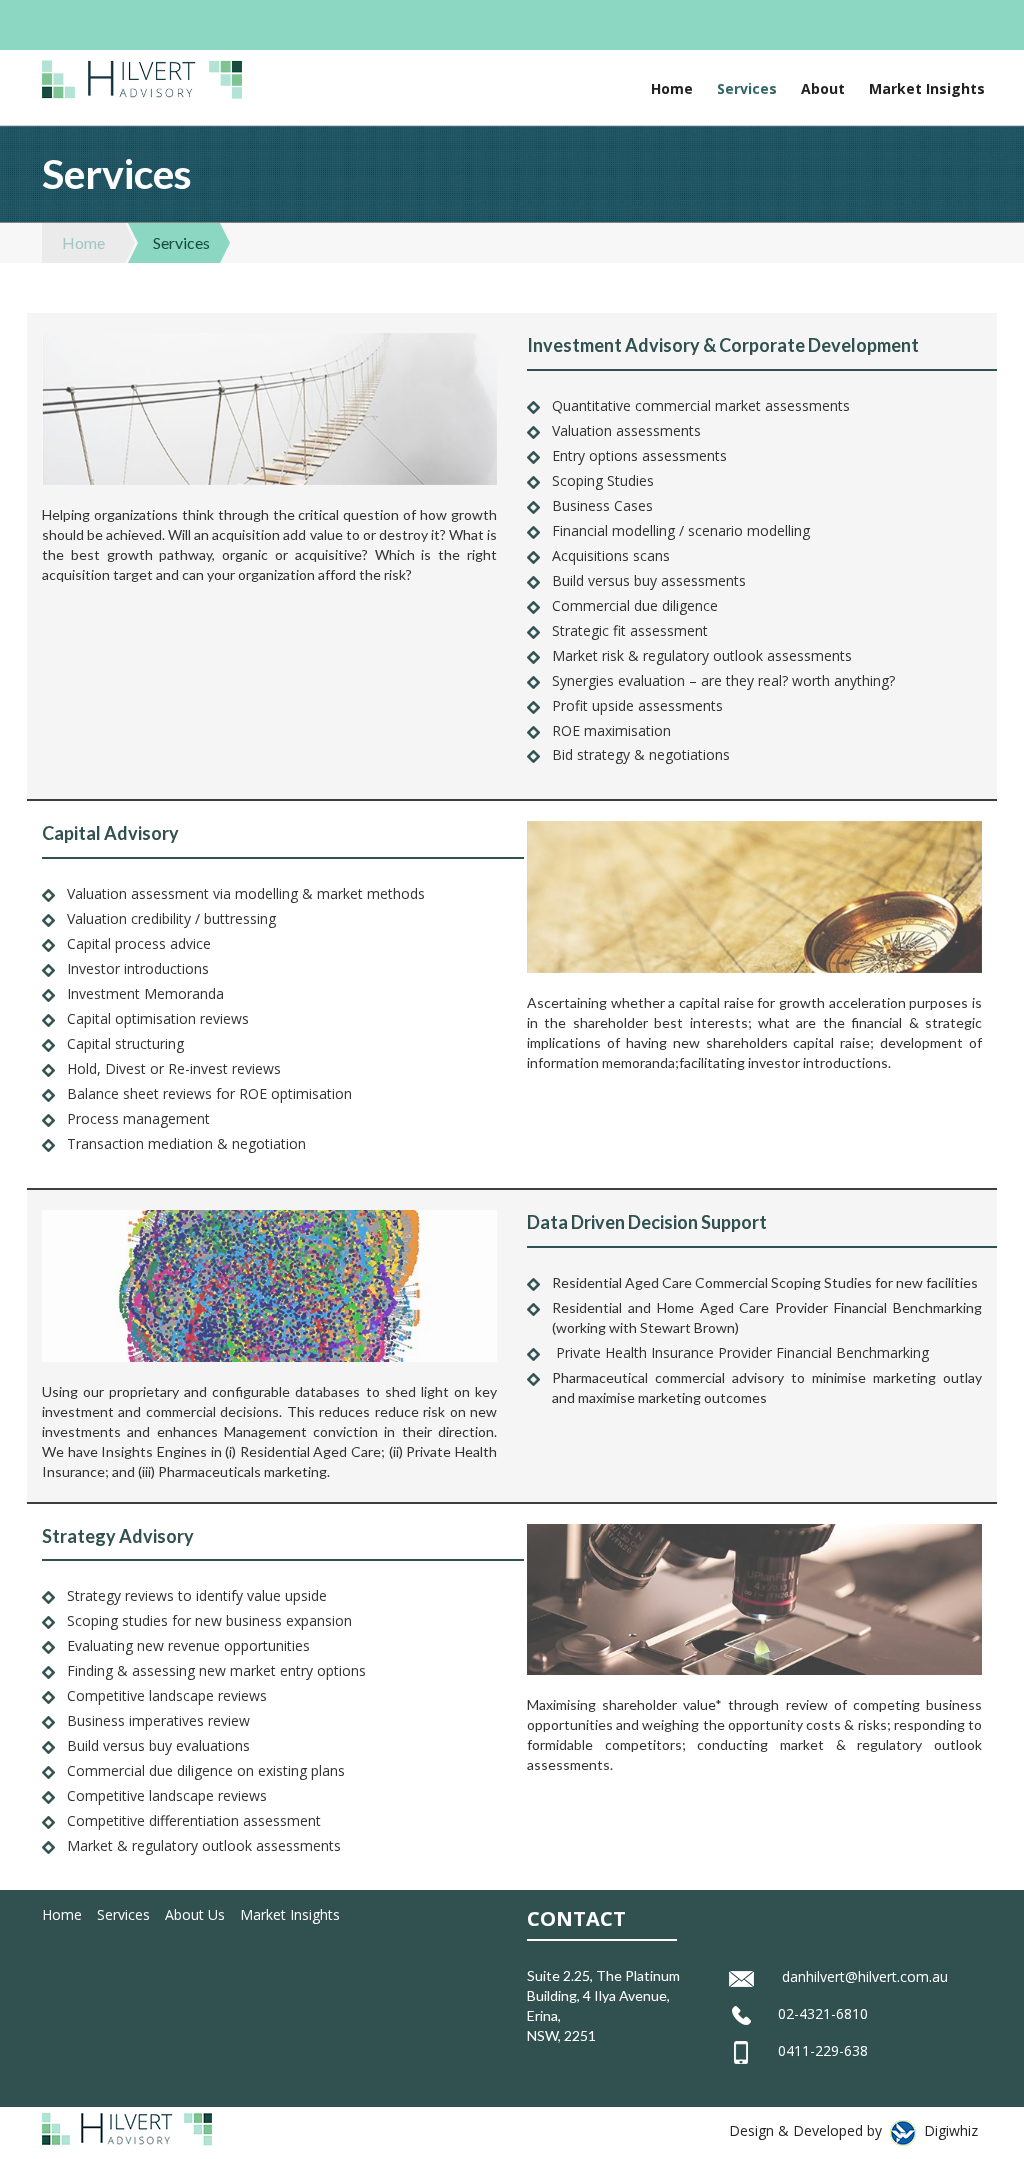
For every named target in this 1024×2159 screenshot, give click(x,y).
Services (747, 88)
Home (672, 88)
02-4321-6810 (823, 2013)
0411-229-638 (823, 2050)
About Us (195, 1914)
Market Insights (927, 88)
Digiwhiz (951, 2130)
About (823, 88)
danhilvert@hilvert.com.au (865, 1976)
